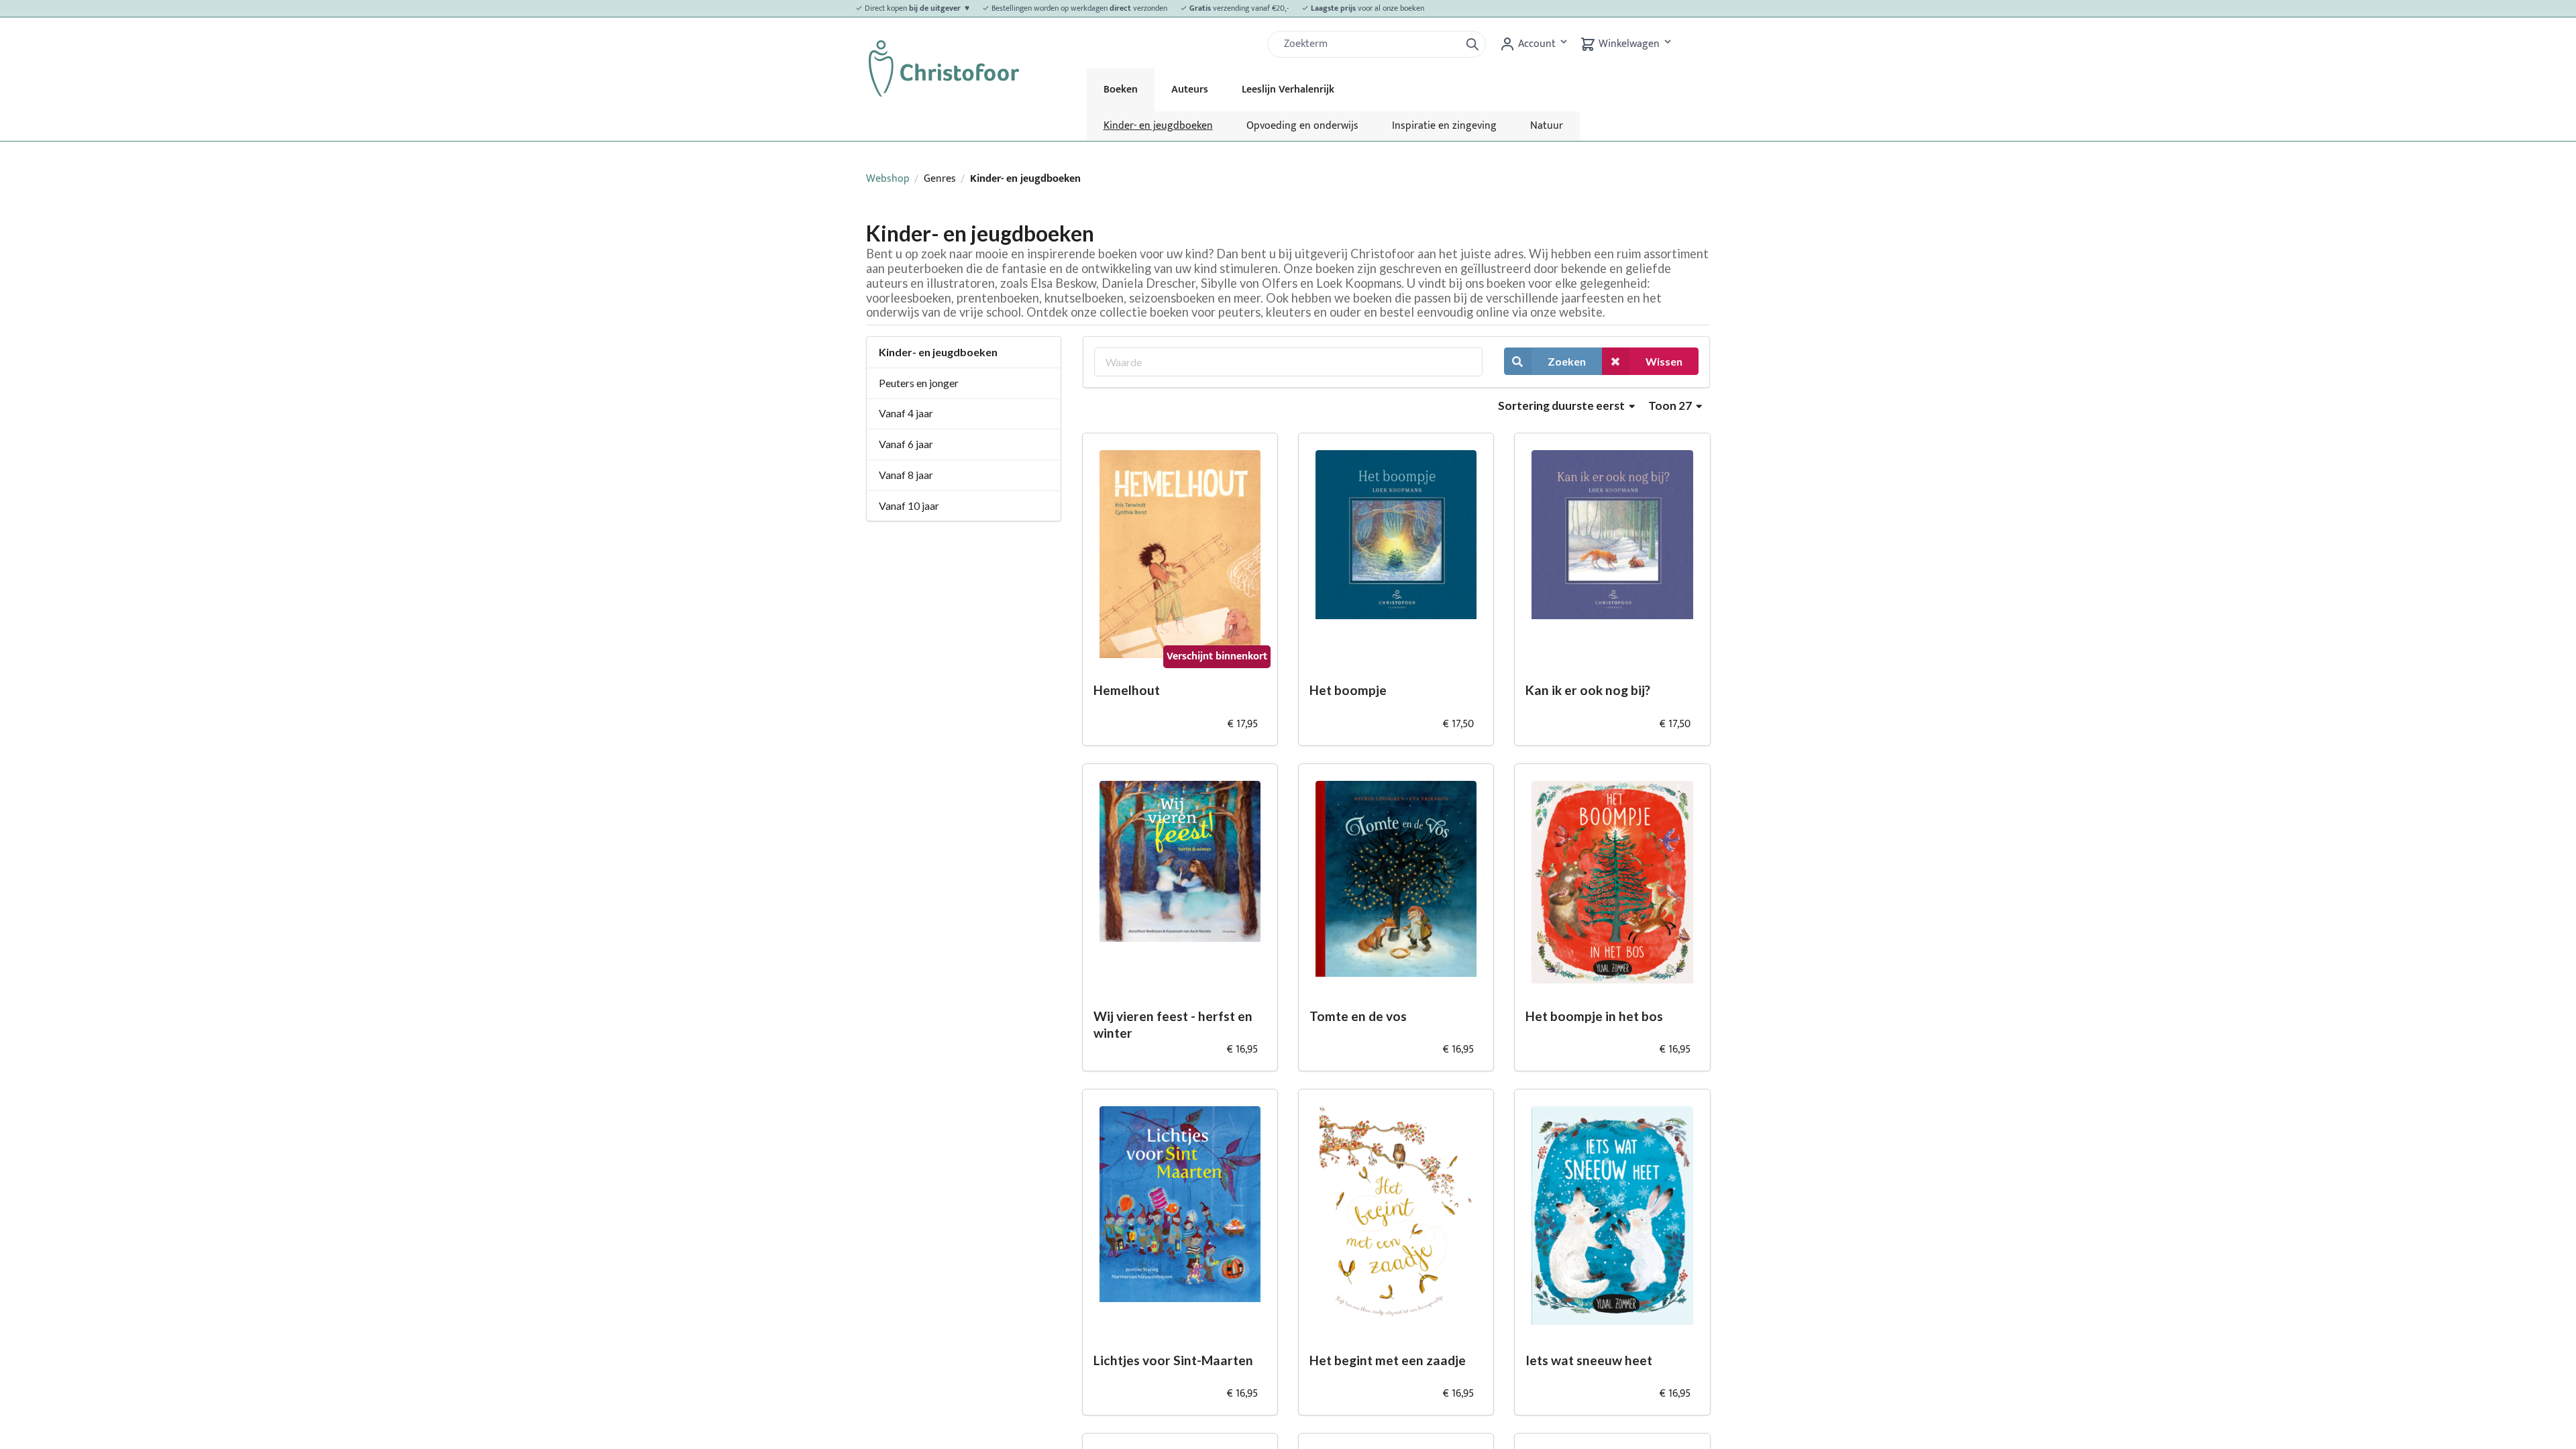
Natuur (1547, 126)
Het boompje (1348, 690)
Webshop (888, 179)
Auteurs (1190, 90)
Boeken (1121, 90)
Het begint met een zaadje (1388, 1360)
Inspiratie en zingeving (1444, 126)
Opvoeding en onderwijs (1302, 126)
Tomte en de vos (1358, 1016)
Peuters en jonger (919, 383)
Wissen (1664, 361)
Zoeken (1567, 361)
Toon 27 (1671, 406)
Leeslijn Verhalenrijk (1288, 90)
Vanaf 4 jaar (906, 413)
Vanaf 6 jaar (906, 444)
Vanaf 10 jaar (909, 505)
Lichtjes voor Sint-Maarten (1173, 1360)
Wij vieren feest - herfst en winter (1173, 1024)
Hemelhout (1127, 690)
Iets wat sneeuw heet (1589, 1360)
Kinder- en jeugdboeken (1158, 126)
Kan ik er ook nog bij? (1588, 690)
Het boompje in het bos (1594, 1016)
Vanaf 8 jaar (906, 475)
